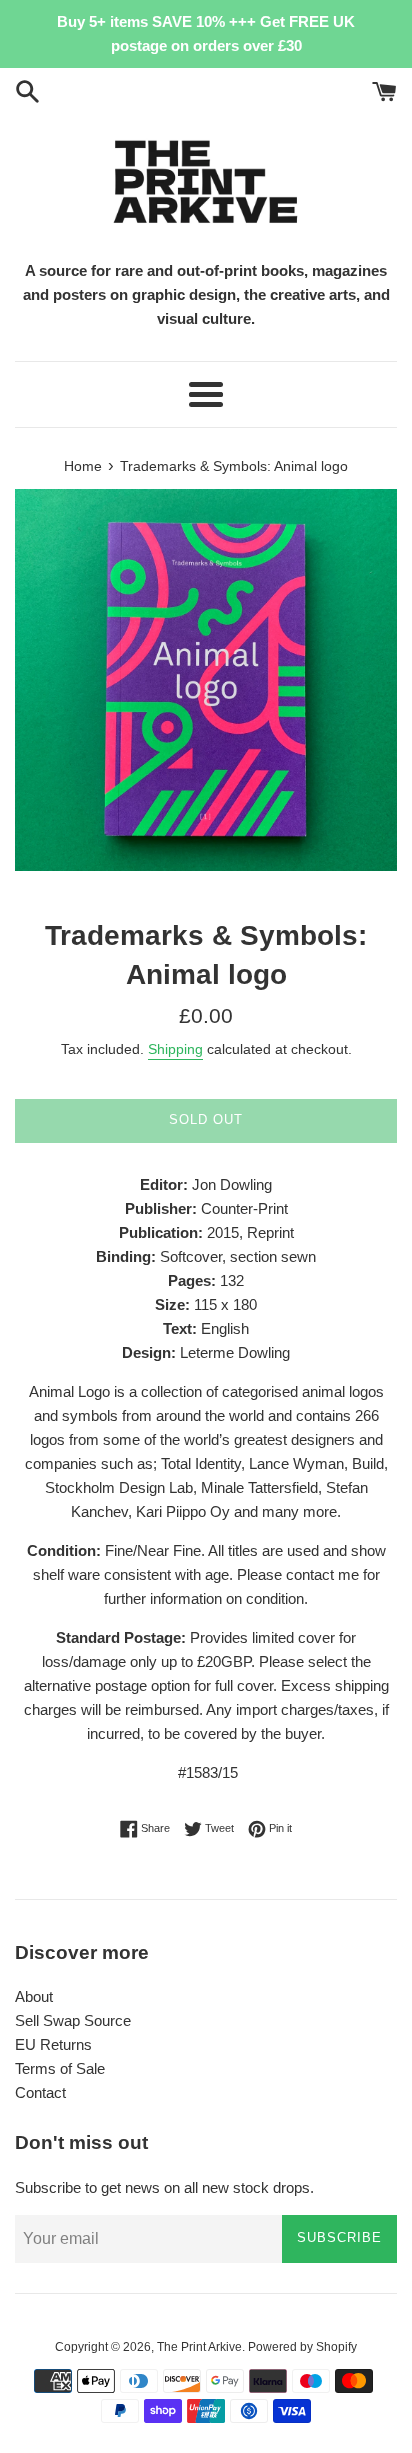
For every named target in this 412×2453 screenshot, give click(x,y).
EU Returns (53, 2044)
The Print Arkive (199, 2347)
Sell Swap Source (73, 2020)
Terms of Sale (60, 2068)
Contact (40, 2092)
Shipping (175, 1049)
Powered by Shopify (302, 2347)
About (34, 1996)
